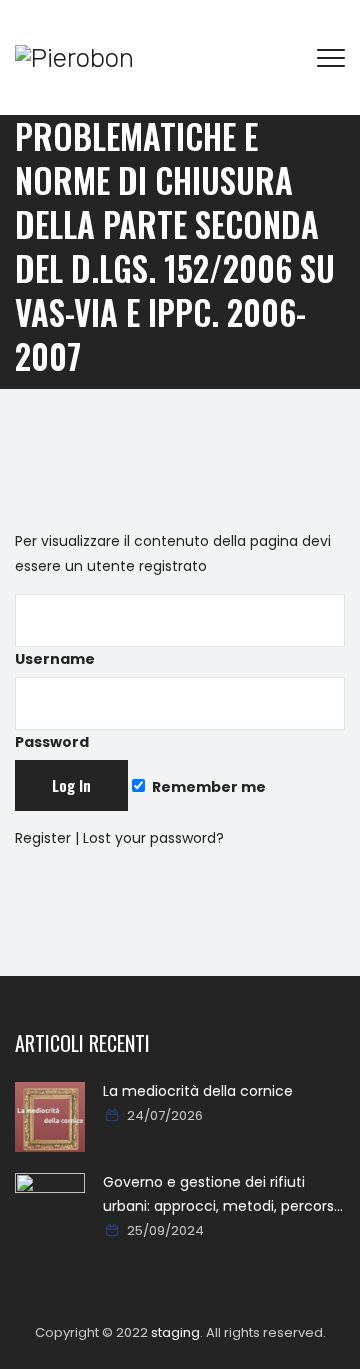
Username (55, 659)
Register (43, 838)
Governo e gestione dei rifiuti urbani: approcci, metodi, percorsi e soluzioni (220, 1195)
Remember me (207, 787)
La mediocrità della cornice (198, 1091)
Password (52, 742)
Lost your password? (153, 838)
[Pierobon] (74, 57)
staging (175, 1332)
